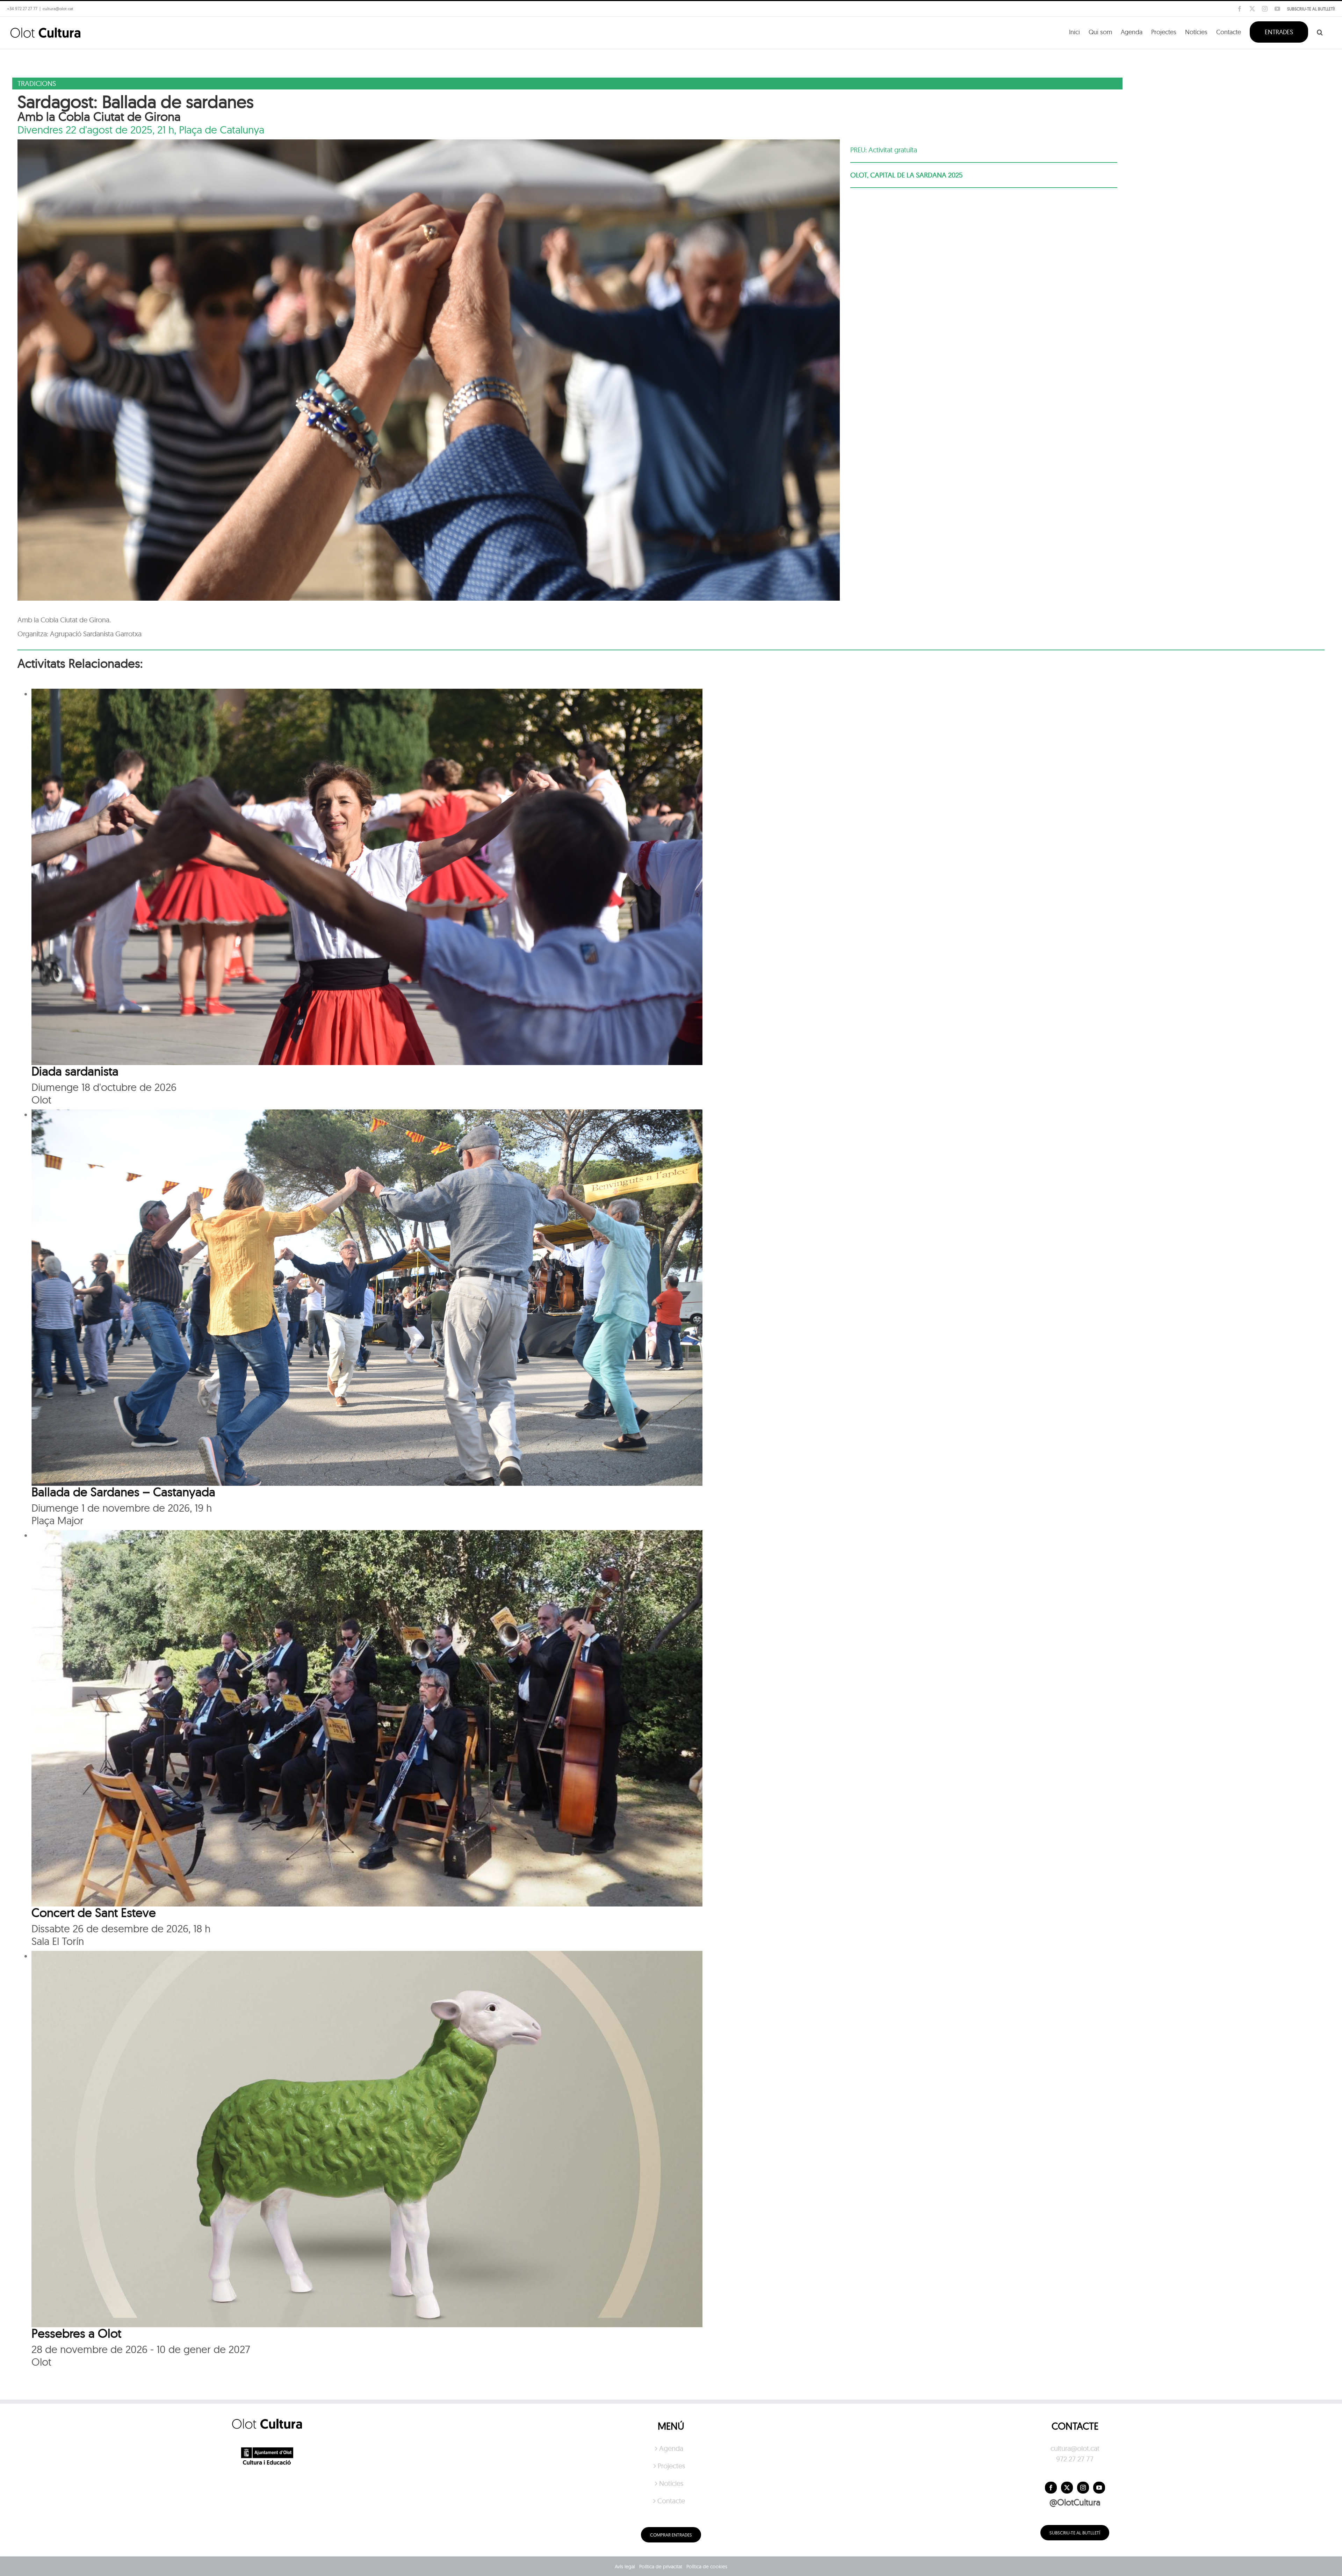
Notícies (671, 2483)
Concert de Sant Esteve (94, 1912)
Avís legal (625, 2567)
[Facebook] (1051, 2488)
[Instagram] (1083, 2488)
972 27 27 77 (1075, 2459)
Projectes (671, 2466)
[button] (1320, 31)
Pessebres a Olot (76, 2333)
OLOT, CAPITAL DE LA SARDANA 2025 (906, 175)
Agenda (671, 2448)
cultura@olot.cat (1075, 2448)
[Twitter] (1067, 2488)
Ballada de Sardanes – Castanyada (123, 1492)
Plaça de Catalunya (222, 130)
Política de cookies (707, 2567)
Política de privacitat (661, 2567)
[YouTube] (1099, 2488)
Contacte (671, 2501)
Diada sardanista (75, 1071)
